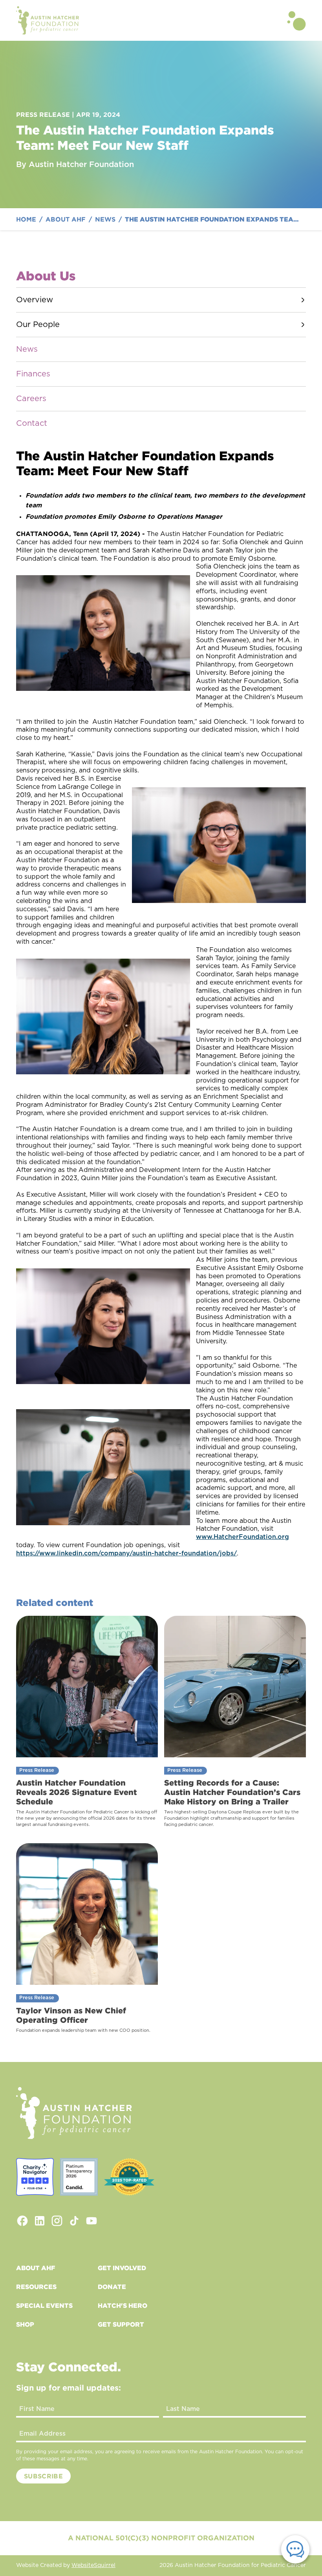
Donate (112, 2287)
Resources (36, 2287)
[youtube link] (91, 2221)
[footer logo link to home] (74, 2113)
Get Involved (122, 2268)
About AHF (36, 2268)
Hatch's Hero (123, 2305)
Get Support (121, 2324)
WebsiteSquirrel (93, 2565)
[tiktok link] (74, 2221)
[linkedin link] (40, 2221)
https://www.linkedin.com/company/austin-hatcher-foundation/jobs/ (126, 1553)
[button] (296, 20)
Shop (25, 2324)
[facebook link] (22, 2221)
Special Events (44, 2305)
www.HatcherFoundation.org (242, 1537)
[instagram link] (57, 2221)
